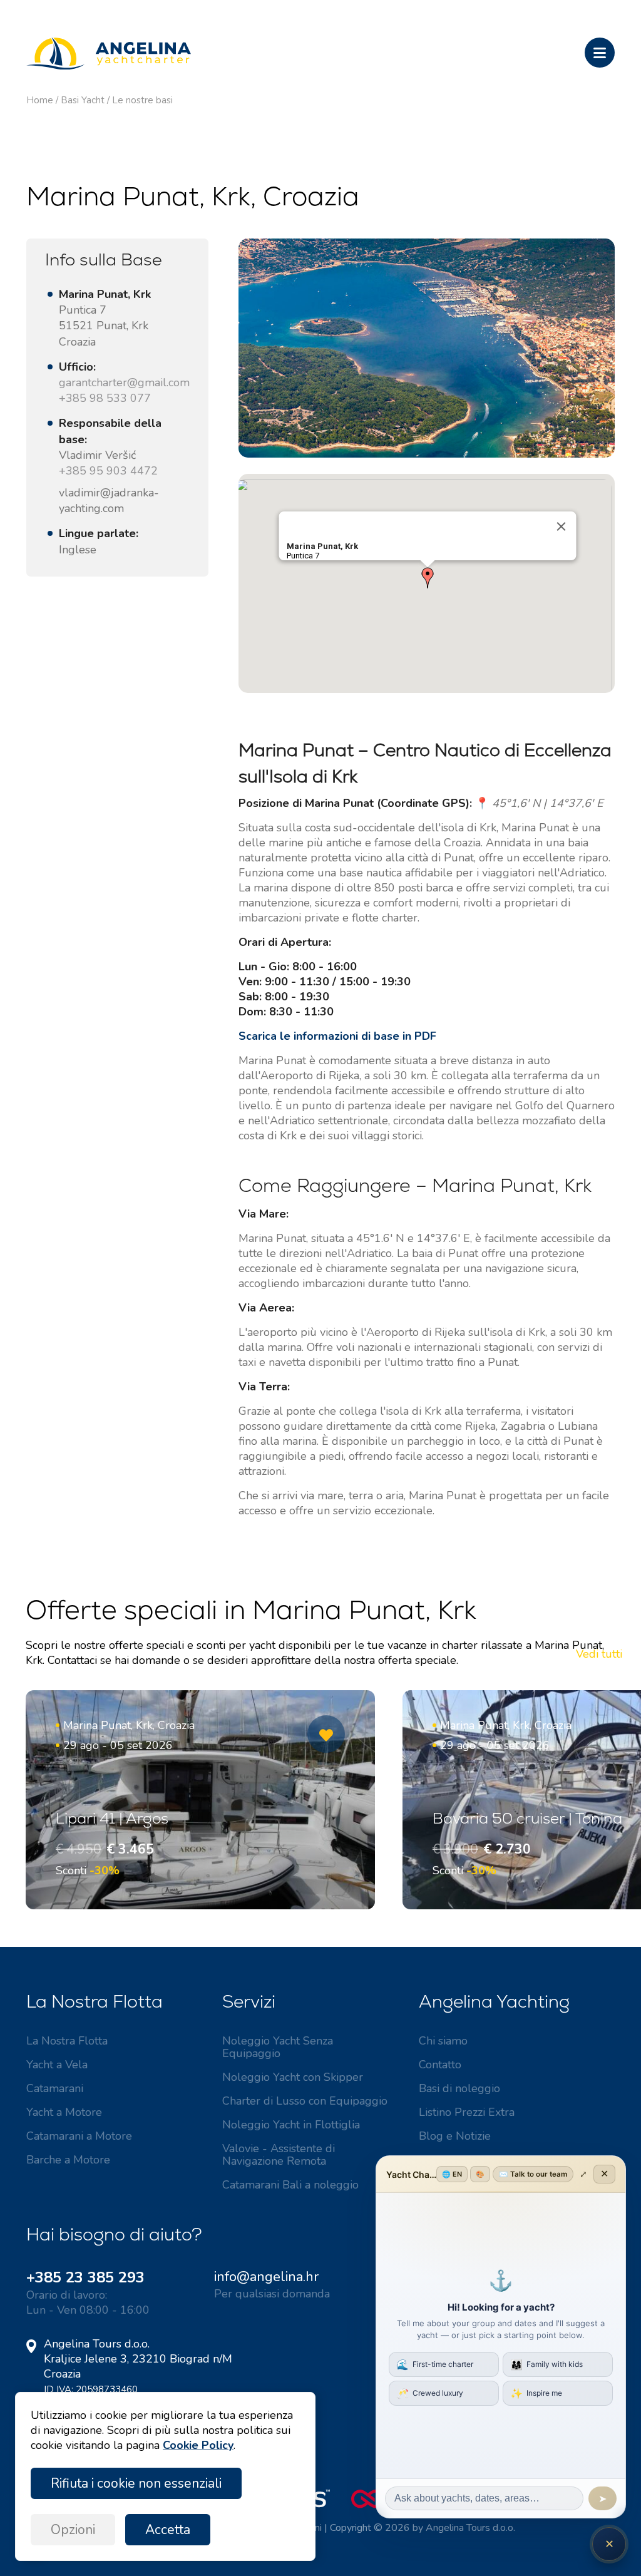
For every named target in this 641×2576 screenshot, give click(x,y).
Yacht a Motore (64, 2112)
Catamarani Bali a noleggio (290, 2185)
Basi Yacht (83, 100)
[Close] (561, 526)
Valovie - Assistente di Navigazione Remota (279, 2155)
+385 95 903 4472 (108, 471)
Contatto (440, 2065)
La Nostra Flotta (67, 2041)
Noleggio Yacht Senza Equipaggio (278, 2047)
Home (40, 100)
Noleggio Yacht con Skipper (293, 2077)
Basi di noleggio (459, 2088)
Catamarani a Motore (79, 2136)
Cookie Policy (198, 2445)
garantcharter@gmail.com (124, 382)
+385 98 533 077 (105, 398)
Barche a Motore (68, 2160)
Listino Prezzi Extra (467, 2112)
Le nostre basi (142, 100)
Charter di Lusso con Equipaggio (305, 2101)
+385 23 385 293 (85, 2277)
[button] (428, 578)
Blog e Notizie (455, 2136)
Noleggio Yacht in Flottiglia (291, 2125)
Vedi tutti (599, 1654)
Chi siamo (443, 2041)
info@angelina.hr (266, 2277)
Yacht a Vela (57, 2065)
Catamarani (55, 2088)
